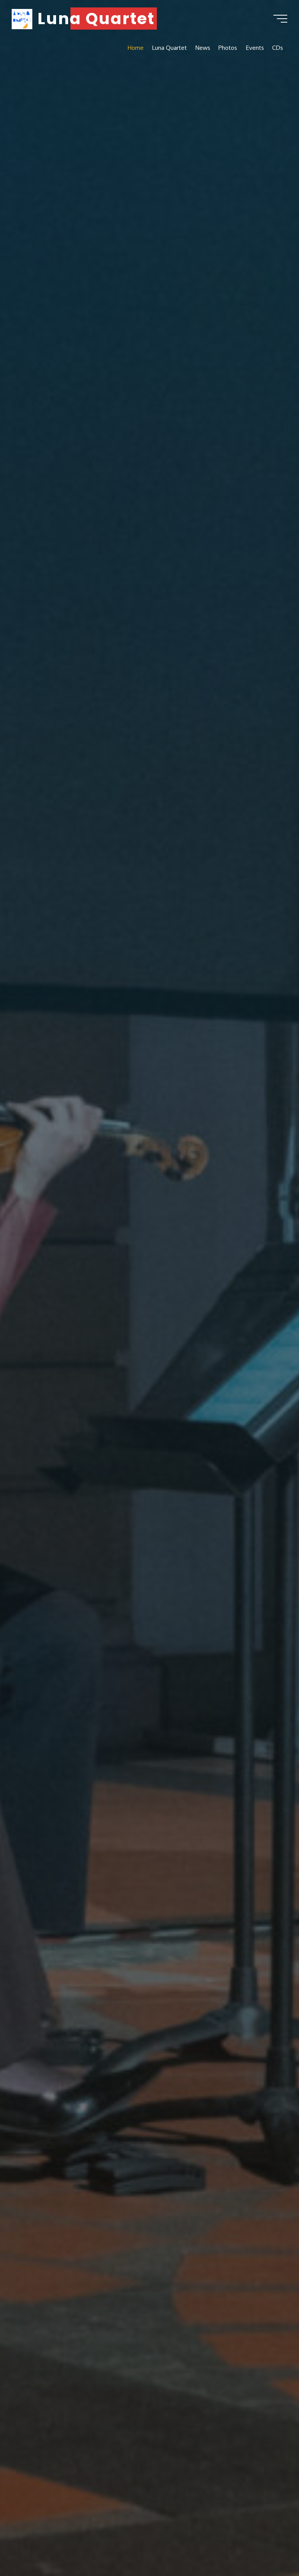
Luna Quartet (96, 18)
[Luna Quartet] (22, 18)
